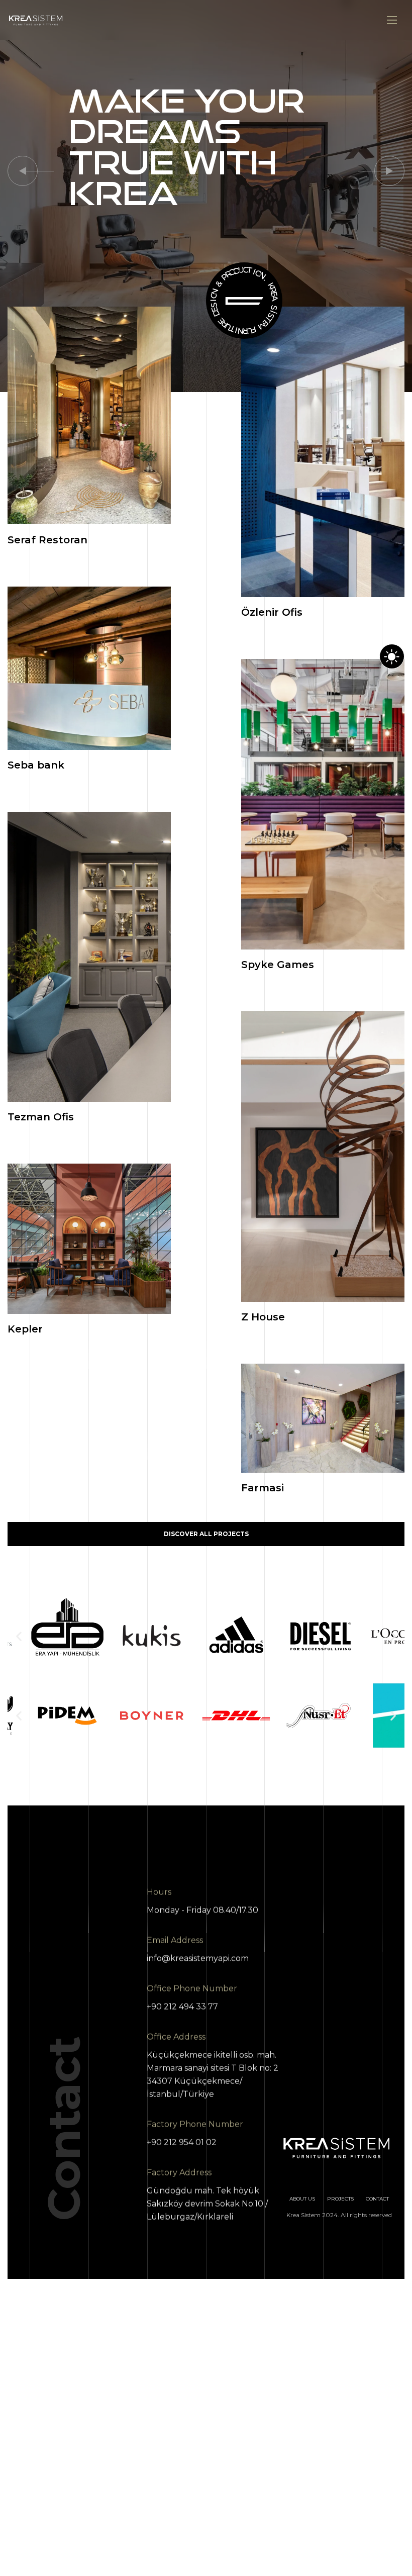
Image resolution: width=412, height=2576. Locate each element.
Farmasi (263, 1488)
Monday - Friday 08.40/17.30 (202, 1910)
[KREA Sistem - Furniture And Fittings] (36, 20)
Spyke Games (278, 965)
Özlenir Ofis (272, 612)
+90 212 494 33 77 (182, 2007)
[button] (23, 171)
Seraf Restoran (47, 540)
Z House (263, 1317)
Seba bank (36, 765)
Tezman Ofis (41, 1117)
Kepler (25, 1329)
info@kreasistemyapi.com (198, 1959)
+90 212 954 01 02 (182, 2142)
